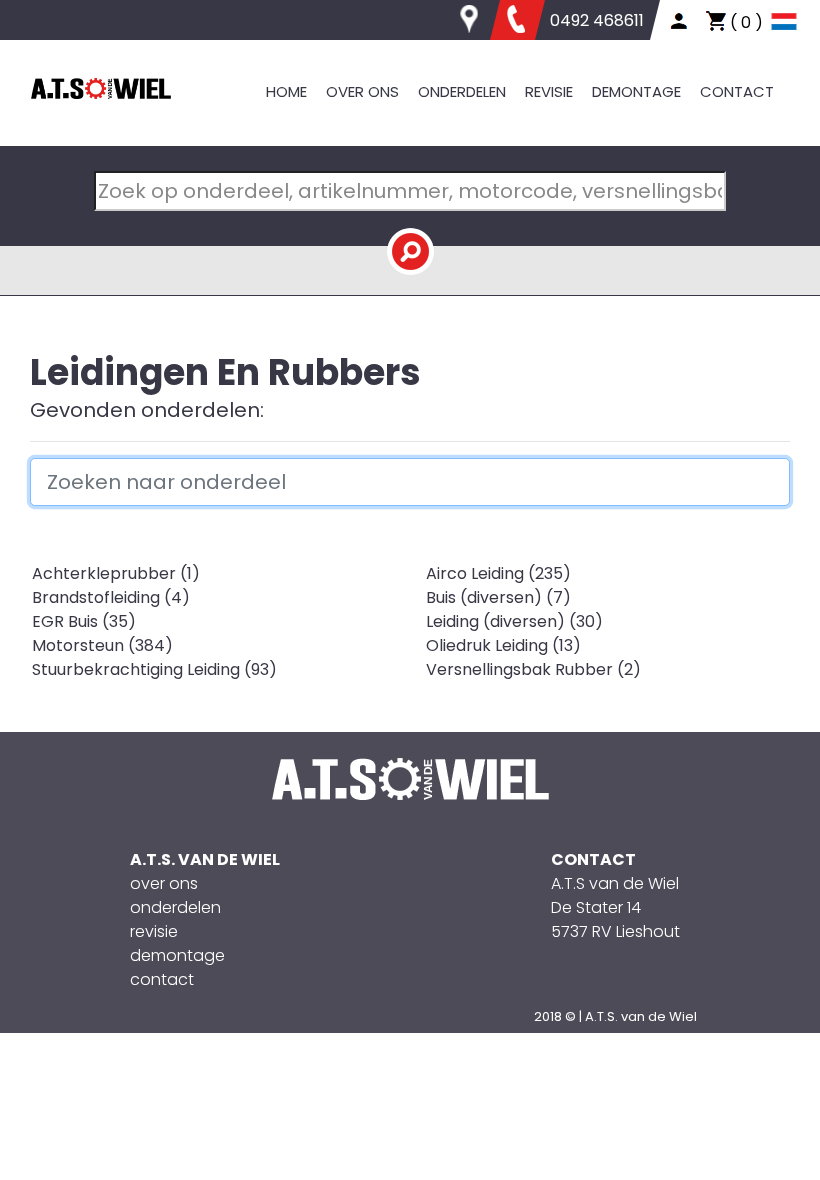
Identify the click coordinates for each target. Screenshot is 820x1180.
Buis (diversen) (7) (498, 597)
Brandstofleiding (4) (111, 597)
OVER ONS (362, 91)
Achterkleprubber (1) (116, 573)
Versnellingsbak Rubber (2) (533, 669)
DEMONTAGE (636, 91)
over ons (164, 883)
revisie (154, 931)
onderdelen (175, 907)
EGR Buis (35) (84, 621)
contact (162, 979)
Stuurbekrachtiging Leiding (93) (154, 669)
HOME (286, 91)
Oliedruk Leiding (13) (503, 645)
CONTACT (737, 91)
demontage (177, 955)
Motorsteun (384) (102, 645)
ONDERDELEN (462, 91)
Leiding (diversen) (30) (514, 621)
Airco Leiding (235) (498, 573)
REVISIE (549, 91)
